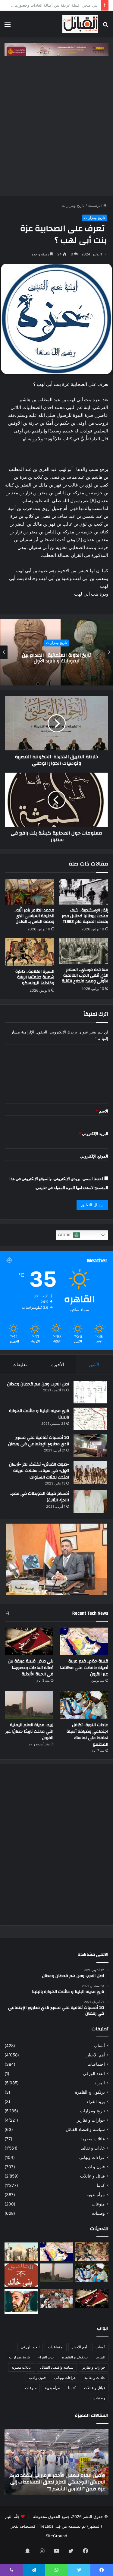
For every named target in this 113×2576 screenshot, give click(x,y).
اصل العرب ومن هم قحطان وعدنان (38, 1384)
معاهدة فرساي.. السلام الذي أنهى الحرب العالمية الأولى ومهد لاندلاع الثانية (85, 975)
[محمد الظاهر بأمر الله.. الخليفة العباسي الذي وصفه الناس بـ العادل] (30, 892)
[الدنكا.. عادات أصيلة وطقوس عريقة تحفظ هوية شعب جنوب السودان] (21, 2252)
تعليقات (20, 1364)
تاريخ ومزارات (73, 205)
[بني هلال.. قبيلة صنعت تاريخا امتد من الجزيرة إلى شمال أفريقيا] (92, 2252)
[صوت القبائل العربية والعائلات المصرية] (80, 24)
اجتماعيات (96, 2064)
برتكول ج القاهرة (90, 2092)
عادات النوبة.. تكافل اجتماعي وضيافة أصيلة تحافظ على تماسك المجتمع (87, 1735)
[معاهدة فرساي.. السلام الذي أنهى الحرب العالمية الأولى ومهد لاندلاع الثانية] (84, 951)
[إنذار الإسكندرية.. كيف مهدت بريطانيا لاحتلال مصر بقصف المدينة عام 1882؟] (84, 892)
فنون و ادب (95, 2167)
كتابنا (101, 2185)
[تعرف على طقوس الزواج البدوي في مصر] (57, 2298)
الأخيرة (58, 1364)
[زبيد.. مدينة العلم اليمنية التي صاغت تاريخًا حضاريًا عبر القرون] (29, 1705)
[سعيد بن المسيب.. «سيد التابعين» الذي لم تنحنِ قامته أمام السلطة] (21, 2301)
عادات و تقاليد (93, 2148)
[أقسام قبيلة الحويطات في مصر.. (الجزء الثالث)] (90, 1502)
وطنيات (98, 2213)
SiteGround (56, 2536)
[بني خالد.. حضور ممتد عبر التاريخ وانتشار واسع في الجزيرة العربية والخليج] (21, 2275)
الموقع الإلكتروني (94, 1156)
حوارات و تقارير (91, 2120)
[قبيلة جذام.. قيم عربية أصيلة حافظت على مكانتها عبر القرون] (84, 1641)
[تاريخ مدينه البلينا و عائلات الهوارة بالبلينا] (90, 1419)
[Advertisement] (56, 125)
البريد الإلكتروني (94, 1134)
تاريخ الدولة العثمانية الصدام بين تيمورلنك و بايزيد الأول (56, 658)
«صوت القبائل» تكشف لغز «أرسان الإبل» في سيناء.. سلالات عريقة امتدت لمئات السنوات (39, 1471)
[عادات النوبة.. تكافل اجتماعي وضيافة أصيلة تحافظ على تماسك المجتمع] (84, 1705)
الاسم (102, 1111)
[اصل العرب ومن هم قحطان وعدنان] (90, 1392)
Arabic (65, 1235)
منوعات (98, 2204)
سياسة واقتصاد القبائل (85, 2129)
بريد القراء (96, 2101)
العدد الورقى (94, 2074)
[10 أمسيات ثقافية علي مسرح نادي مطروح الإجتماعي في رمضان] (90, 1446)
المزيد (100, 2083)
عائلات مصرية (93, 2139)
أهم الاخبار (96, 2055)
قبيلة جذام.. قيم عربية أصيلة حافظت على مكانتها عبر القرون (84, 1668)
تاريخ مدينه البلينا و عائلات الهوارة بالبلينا (39, 1414)
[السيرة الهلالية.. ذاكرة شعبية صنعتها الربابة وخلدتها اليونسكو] (30, 952)
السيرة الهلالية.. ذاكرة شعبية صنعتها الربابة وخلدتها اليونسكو (35, 977)
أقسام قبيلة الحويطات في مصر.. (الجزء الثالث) (40, 1497)
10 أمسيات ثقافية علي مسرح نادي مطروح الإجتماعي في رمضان (39, 1441)
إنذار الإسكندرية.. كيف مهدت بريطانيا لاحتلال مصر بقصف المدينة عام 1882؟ (85, 916)
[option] (56, 652)
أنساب (99, 2046)
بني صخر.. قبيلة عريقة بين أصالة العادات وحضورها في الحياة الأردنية (31, 1668)
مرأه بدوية (96, 2195)
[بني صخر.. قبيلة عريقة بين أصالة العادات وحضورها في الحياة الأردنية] (29, 1641)
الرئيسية (96, 205)
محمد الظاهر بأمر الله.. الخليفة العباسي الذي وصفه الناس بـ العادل (34, 916)
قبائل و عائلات (93, 2176)
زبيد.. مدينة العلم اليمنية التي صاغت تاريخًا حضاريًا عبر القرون (29, 1731)
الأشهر (94, 1364)
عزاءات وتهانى (92, 2157)
